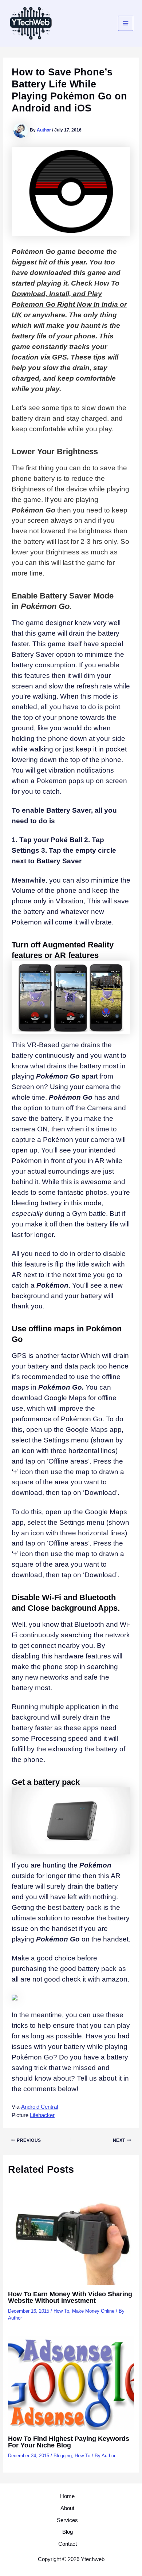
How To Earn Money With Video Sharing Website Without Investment (70, 2297)
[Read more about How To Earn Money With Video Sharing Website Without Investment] (71, 2238)
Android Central (40, 2107)
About (67, 2508)
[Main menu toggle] (126, 23)
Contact (68, 2544)
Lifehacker (42, 2115)
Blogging (63, 2456)
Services (67, 2520)
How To (61, 2311)
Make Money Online (93, 2311)
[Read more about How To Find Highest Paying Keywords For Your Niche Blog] (71, 2383)
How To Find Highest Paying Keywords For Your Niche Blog (69, 2442)
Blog (68, 2532)
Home (67, 2496)
